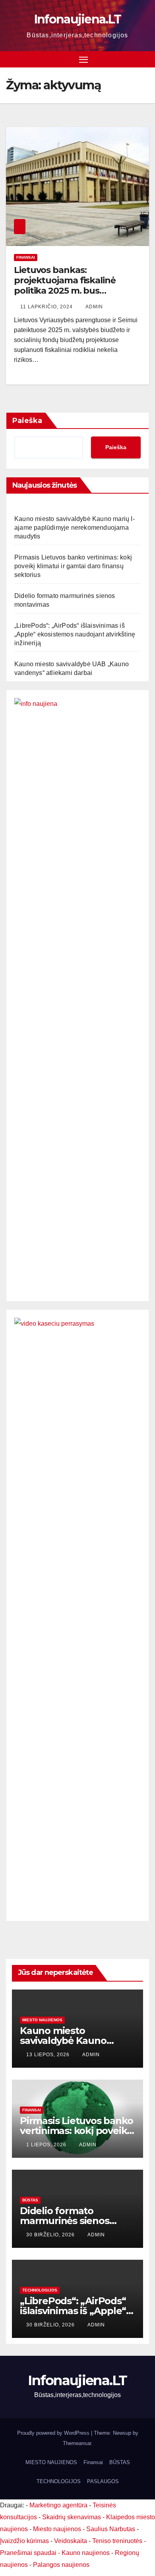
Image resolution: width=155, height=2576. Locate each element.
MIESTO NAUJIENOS (51, 2462)
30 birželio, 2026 (51, 2235)
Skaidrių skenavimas (72, 2517)
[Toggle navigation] (83, 60)
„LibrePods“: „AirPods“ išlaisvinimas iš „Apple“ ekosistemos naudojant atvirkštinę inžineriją (75, 634)
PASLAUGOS (103, 2481)
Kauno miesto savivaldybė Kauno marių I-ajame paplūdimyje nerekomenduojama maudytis (75, 528)
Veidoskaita (71, 2541)
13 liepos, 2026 (49, 2055)
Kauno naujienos (86, 2553)
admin (94, 307)
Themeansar (77, 2443)
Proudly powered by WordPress (54, 2433)
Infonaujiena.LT (78, 19)
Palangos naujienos (61, 2565)
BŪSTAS (30, 2200)
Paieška (27, 421)
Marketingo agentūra (58, 2505)
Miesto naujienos (42, 2020)
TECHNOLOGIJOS (40, 2290)
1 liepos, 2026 (47, 2145)
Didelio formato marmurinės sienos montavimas (65, 2221)
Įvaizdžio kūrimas (24, 2541)
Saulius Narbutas (111, 2529)
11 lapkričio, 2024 (47, 307)
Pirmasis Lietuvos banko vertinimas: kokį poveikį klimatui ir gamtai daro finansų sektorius (73, 566)
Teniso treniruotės (117, 2541)
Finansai (26, 257)
